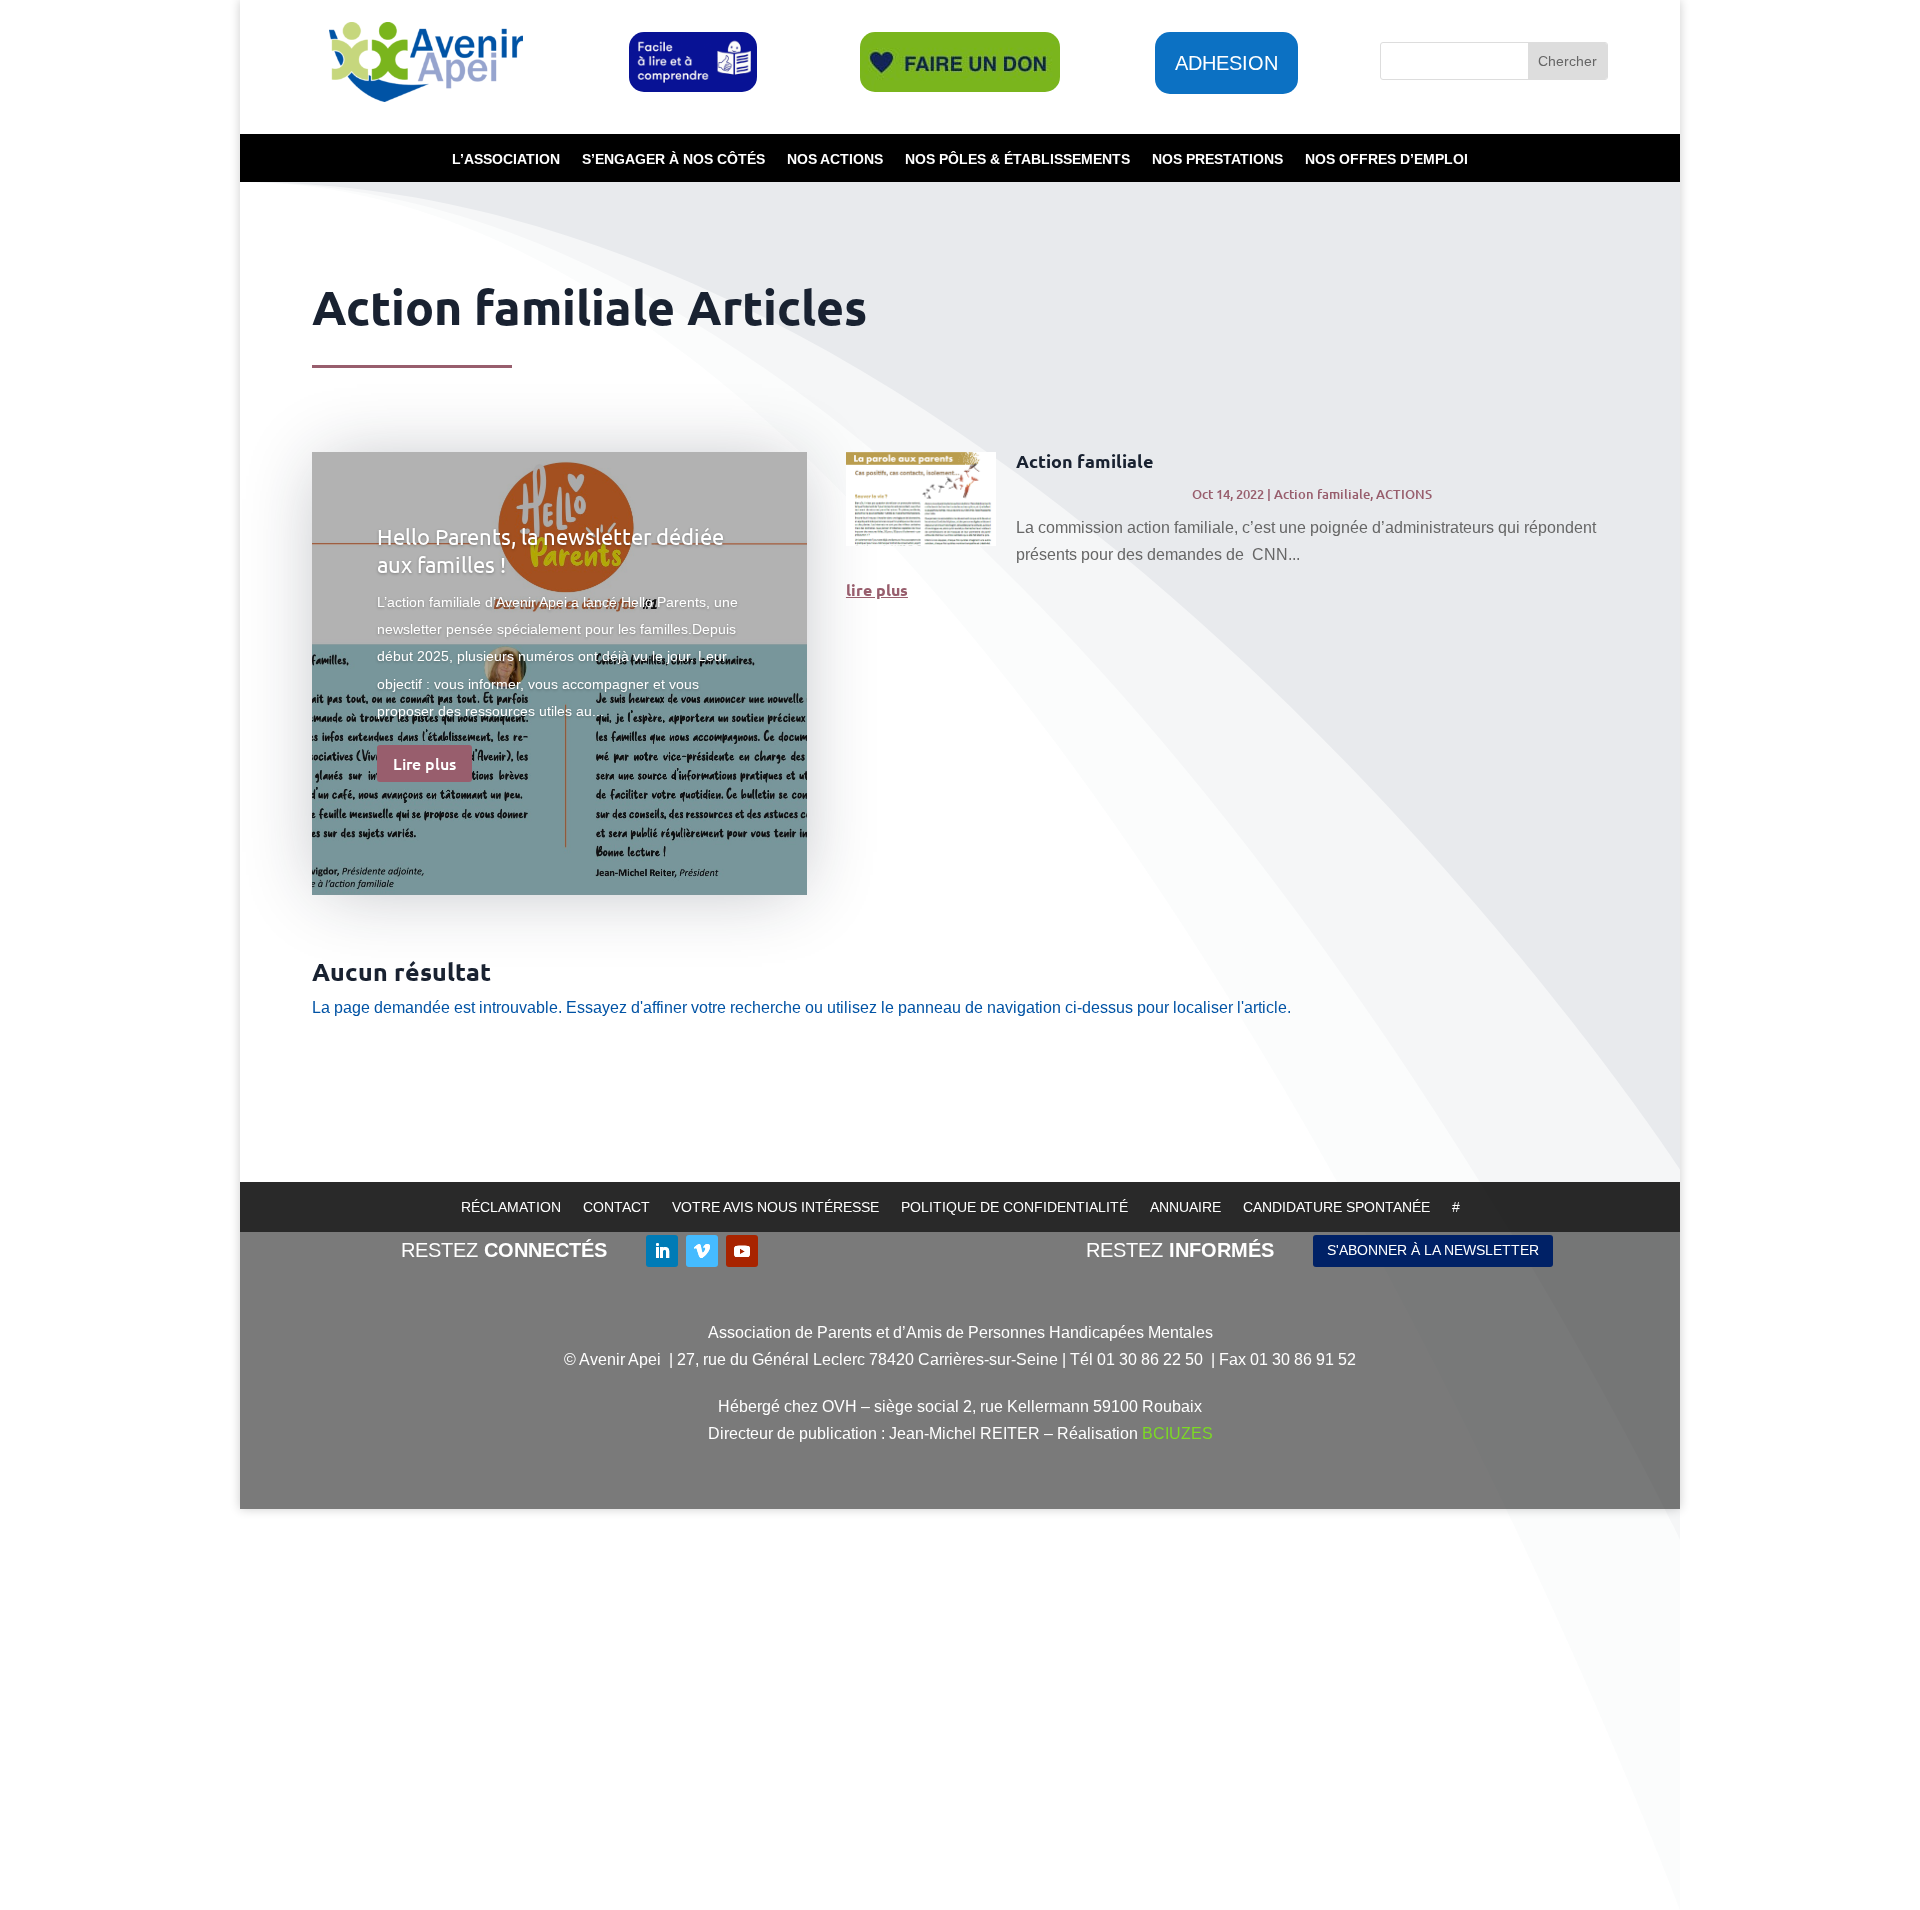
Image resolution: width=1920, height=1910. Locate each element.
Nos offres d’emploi (1386, 159)
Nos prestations (1217, 159)
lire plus (877, 589)
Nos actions (835, 159)
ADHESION (1226, 63)
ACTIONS (1404, 494)
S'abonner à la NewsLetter (1433, 1250)
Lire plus (424, 763)
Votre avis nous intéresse (775, 1207)
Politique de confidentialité (1014, 1207)
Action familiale (1085, 460)
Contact (616, 1207)
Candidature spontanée (1336, 1207)
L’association (506, 159)
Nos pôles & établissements (1017, 159)
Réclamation (511, 1207)
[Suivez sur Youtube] (742, 1251)
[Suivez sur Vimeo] (702, 1251)
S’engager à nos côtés (673, 159)
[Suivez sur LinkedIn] (662, 1251)
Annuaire (1185, 1207)
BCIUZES (1177, 1433)
